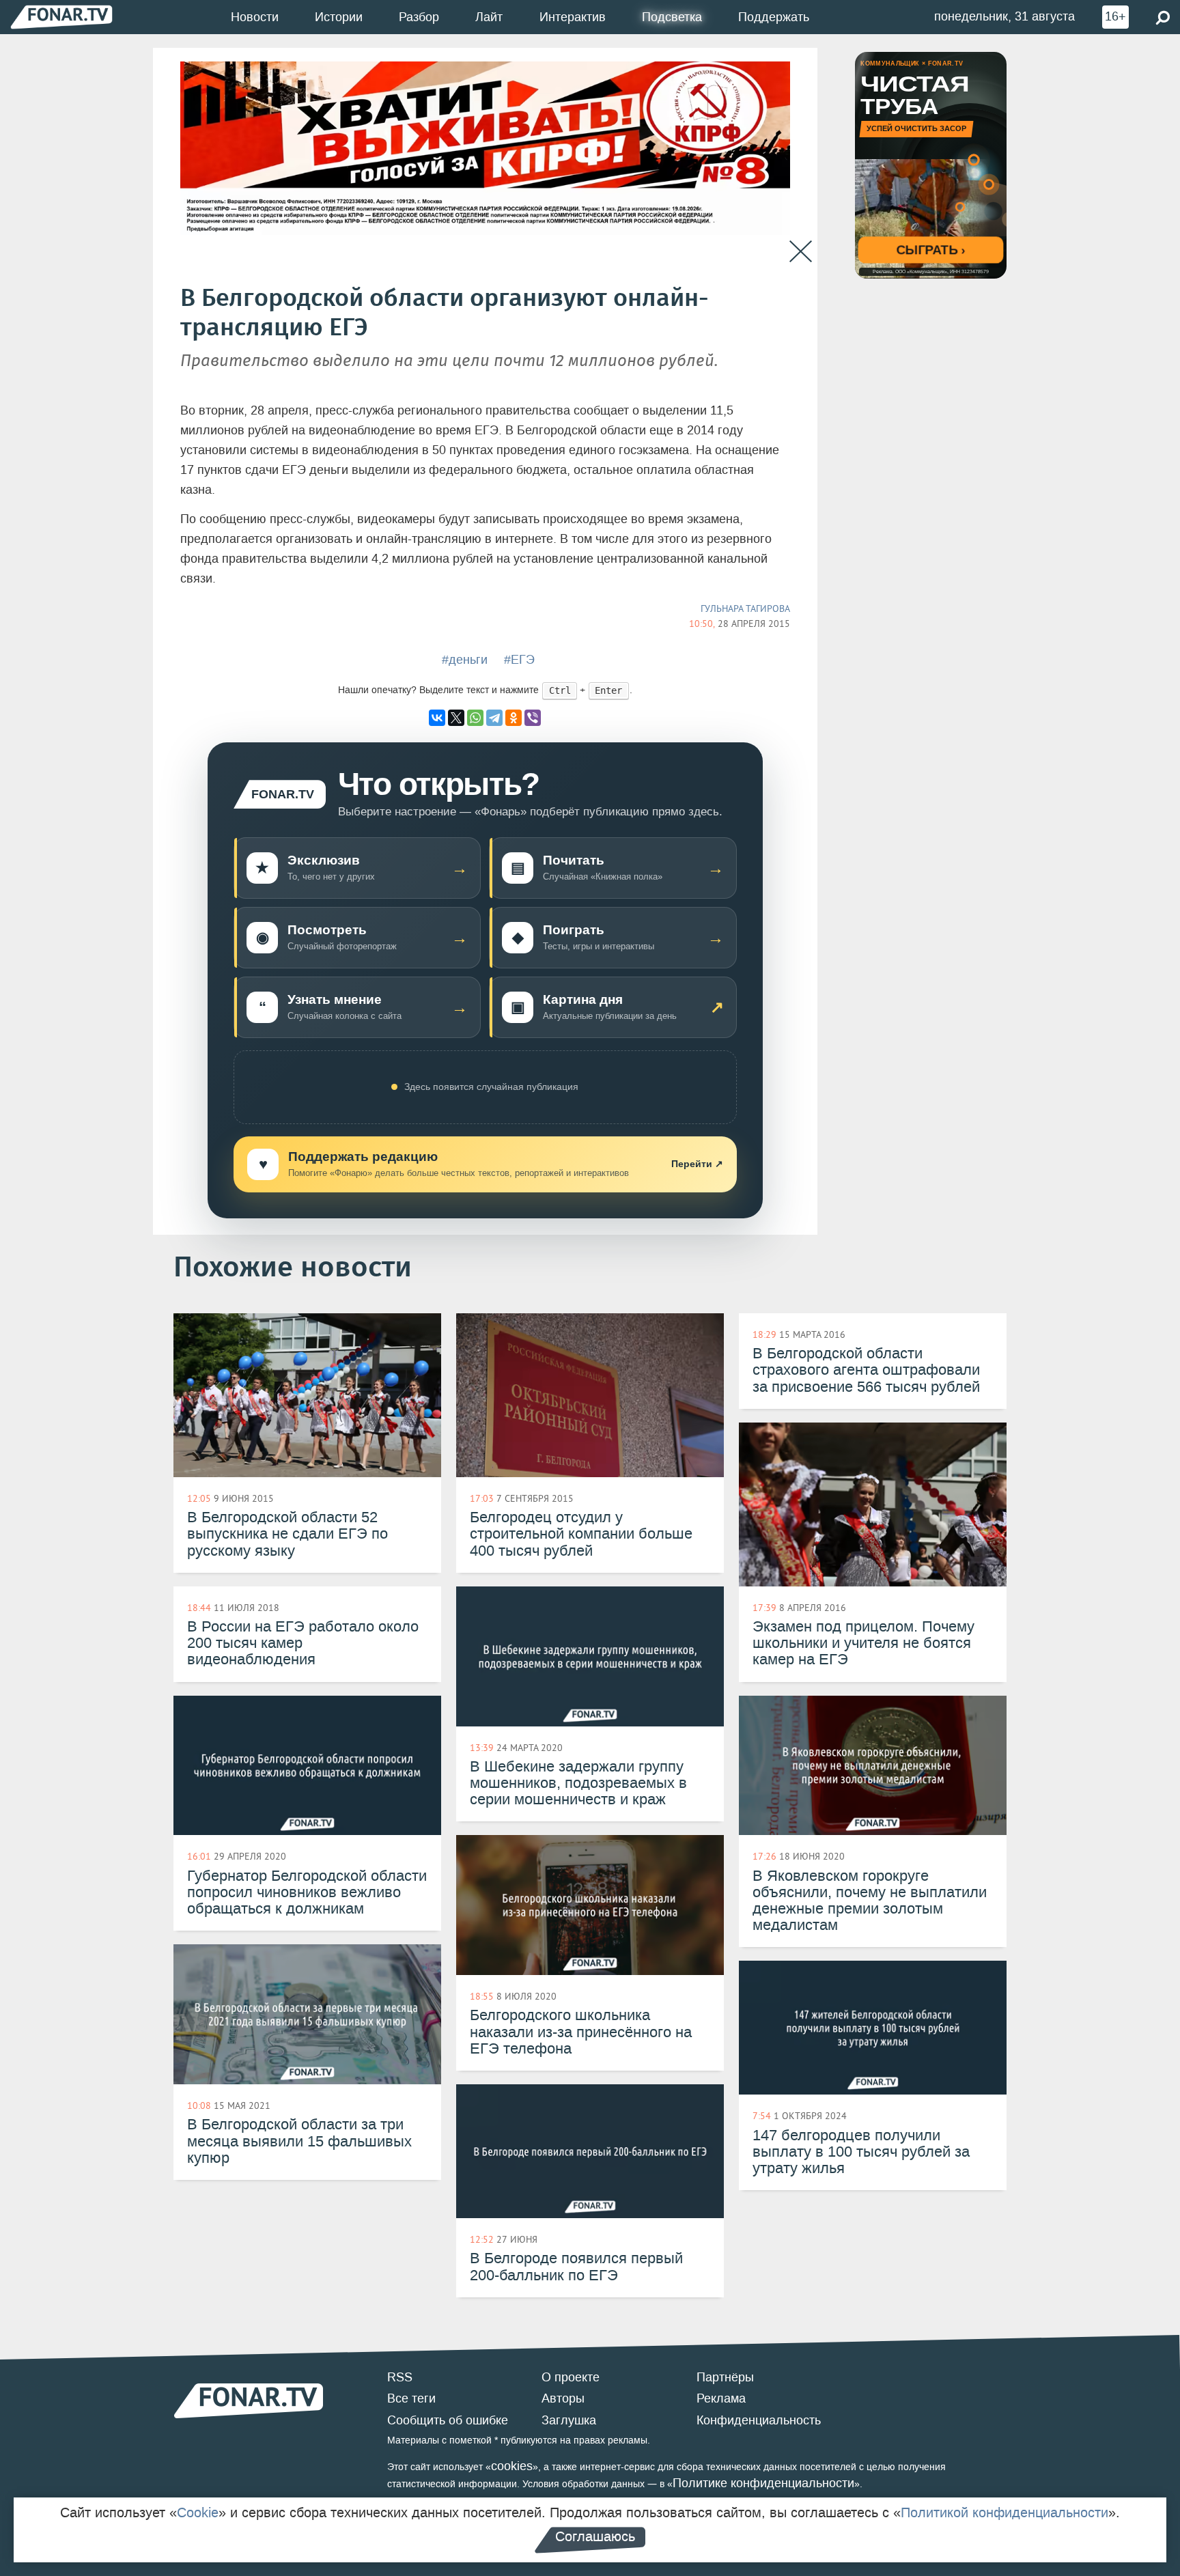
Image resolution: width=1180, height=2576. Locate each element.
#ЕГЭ (519, 660)
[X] (456, 718)
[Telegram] (494, 718)
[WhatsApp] (475, 718)
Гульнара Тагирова (745, 608)
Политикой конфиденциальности (1005, 2512)
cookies (512, 2466)
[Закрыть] (801, 252)
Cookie (198, 2512)
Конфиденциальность (759, 2420)
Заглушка (569, 2420)
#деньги (465, 660)
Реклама (721, 2398)
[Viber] (533, 718)
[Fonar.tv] (61, 17)
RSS (400, 2377)
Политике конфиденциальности (763, 2483)
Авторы (563, 2398)
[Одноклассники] (514, 718)
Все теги (411, 2398)
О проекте (571, 2377)
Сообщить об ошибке (448, 2420)
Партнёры (725, 2377)
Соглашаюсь (595, 2536)
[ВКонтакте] (437, 718)
